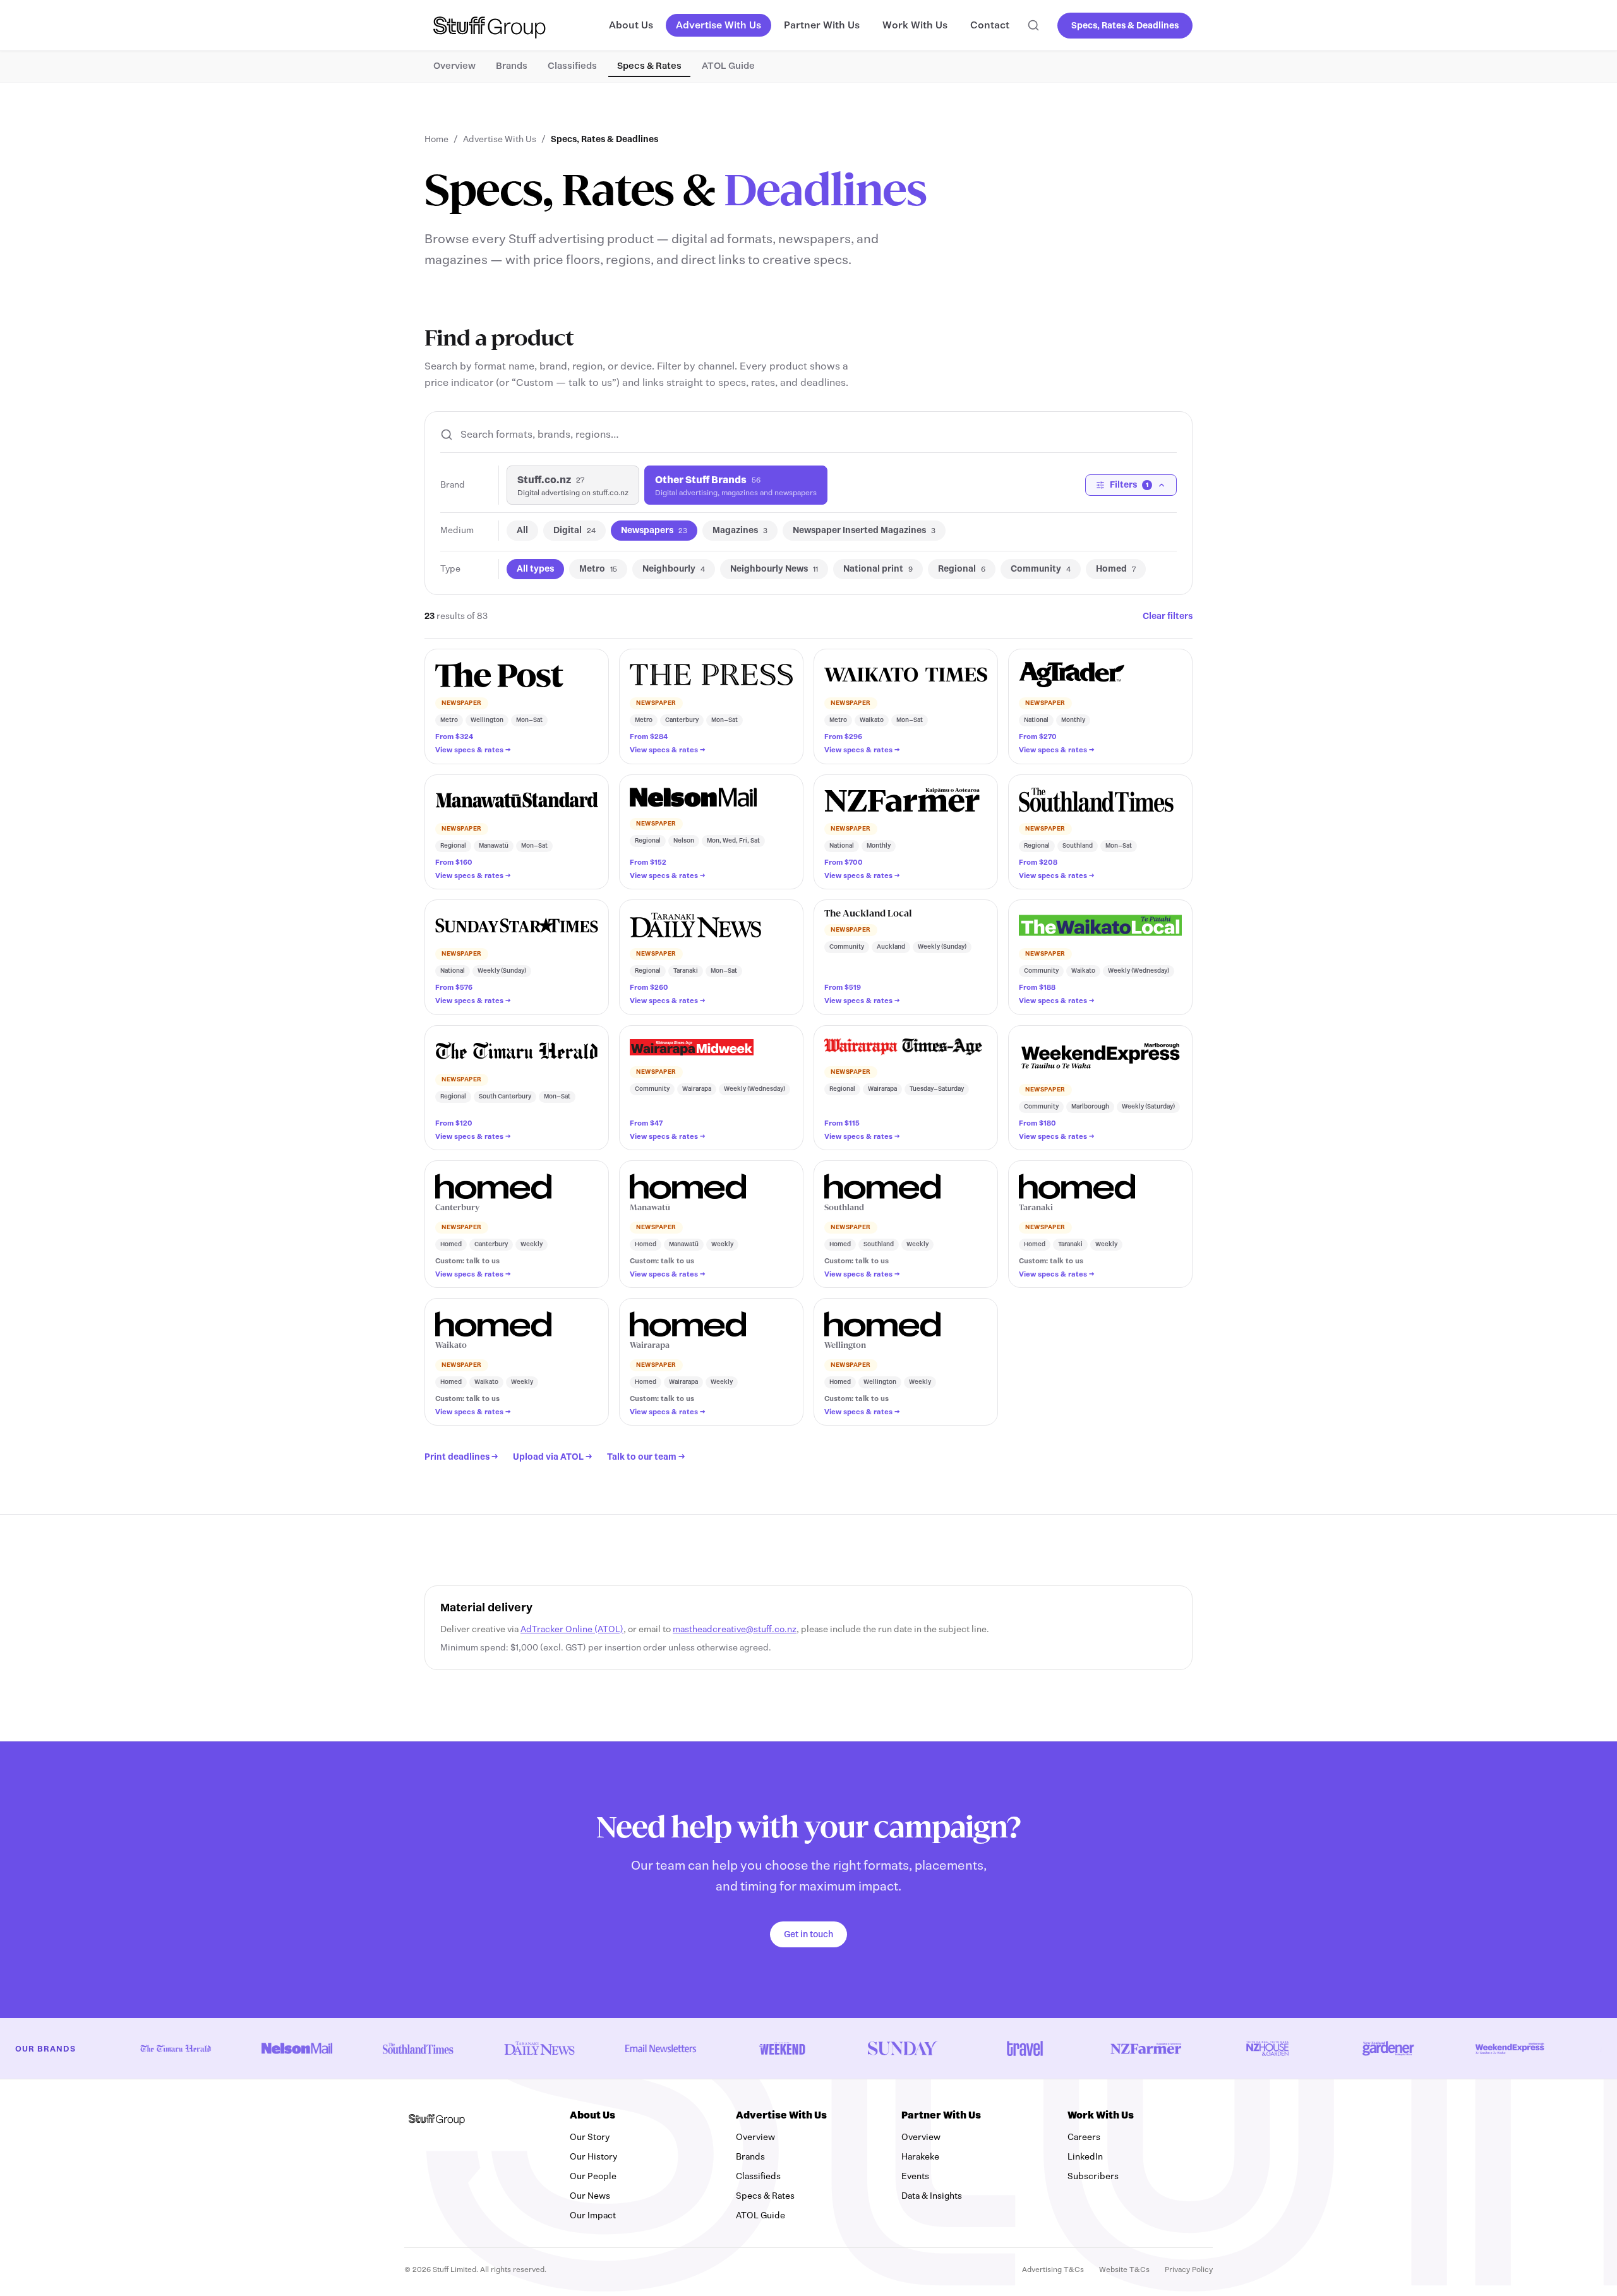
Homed (1116, 569)
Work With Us (915, 25)
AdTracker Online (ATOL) (572, 1629)
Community (1041, 569)
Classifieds (572, 66)
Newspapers (654, 530)
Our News (590, 2196)
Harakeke (920, 2157)
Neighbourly (674, 569)
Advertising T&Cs (1053, 2269)
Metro (598, 569)
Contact (990, 25)
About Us (631, 25)
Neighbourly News (774, 569)
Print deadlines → (461, 1457)
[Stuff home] (490, 25)
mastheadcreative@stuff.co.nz (735, 1629)
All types (535, 569)
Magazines (740, 530)
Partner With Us (822, 25)
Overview (454, 66)
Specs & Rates (649, 66)
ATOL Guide (728, 66)
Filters (1129, 485)
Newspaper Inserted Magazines (864, 530)
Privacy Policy (1189, 2269)
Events (915, 2176)
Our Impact (593, 2215)
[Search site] (1033, 25)
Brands (512, 66)
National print (878, 569)
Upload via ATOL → (552, 1457)
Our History (593, 2157)
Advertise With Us (718, 25)
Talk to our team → (646, 1457)
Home (436, 139)
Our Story (590, 2137)
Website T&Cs (1124, 2269)
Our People (593, 2176)
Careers (1084, 2137)
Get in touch (808, 1934)
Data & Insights (932, 2196)
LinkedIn (1132, 2156)
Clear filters (1168, 616)
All (522, 530)
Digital (574, 530)
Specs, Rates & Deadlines (1125, 26)
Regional (962, 569)
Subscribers (1140, 2176)
